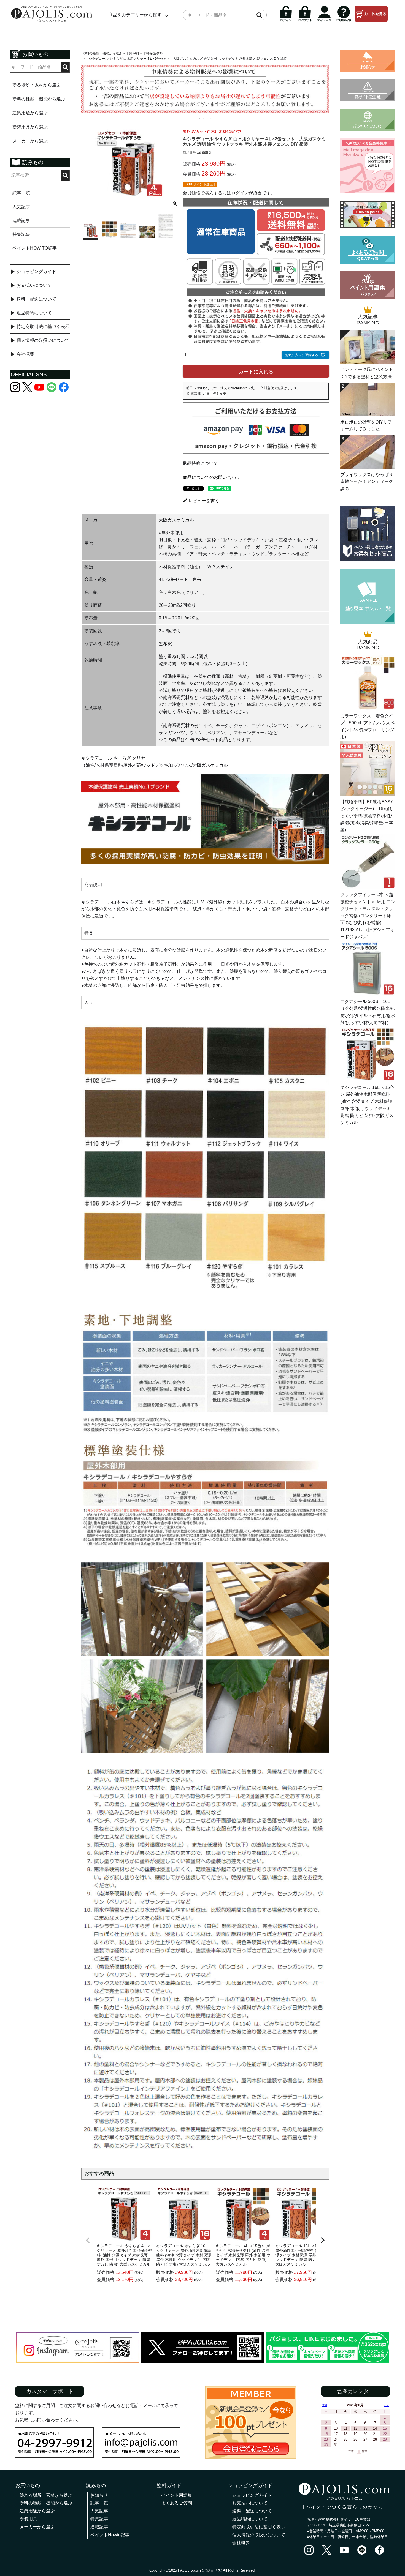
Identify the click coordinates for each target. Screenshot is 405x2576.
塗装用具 (28, 2519)
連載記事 (21, 221)
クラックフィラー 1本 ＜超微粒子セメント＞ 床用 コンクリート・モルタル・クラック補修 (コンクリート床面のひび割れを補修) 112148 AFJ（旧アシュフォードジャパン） (368, 916)
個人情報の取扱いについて (43, 340)
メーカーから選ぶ (37, 2527)
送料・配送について (36, 299)
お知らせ (99, 2495)
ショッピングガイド (36, 271)
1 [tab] (200, 118)
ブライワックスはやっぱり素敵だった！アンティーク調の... (367, 482)
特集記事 (21, 234)
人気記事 (21, 207)
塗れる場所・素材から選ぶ (46, 2495)
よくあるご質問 (177, 2503)
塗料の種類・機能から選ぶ (102, 53)
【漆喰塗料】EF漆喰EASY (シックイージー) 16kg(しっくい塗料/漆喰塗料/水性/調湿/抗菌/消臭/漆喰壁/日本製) (367, 816)
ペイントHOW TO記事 (35, 248)
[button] (88, 2240)
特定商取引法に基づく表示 (43, 327)
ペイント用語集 (177, 2495)
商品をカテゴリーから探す (135, 15)
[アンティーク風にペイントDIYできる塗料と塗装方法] (368, 362)
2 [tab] (204, 118)
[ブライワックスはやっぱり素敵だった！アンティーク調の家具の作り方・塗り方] (368, 467)
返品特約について (34, 313)
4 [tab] (211, 118)
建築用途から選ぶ (37, 2511)
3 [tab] (207, 118)
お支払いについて (34, 285)
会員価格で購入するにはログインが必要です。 (229, 193)
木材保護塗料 (153, 53)
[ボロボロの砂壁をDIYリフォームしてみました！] (368, 415)
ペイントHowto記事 (110, 2535)
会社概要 (25, 354)
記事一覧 (21, 193)
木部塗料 (133, 53)
